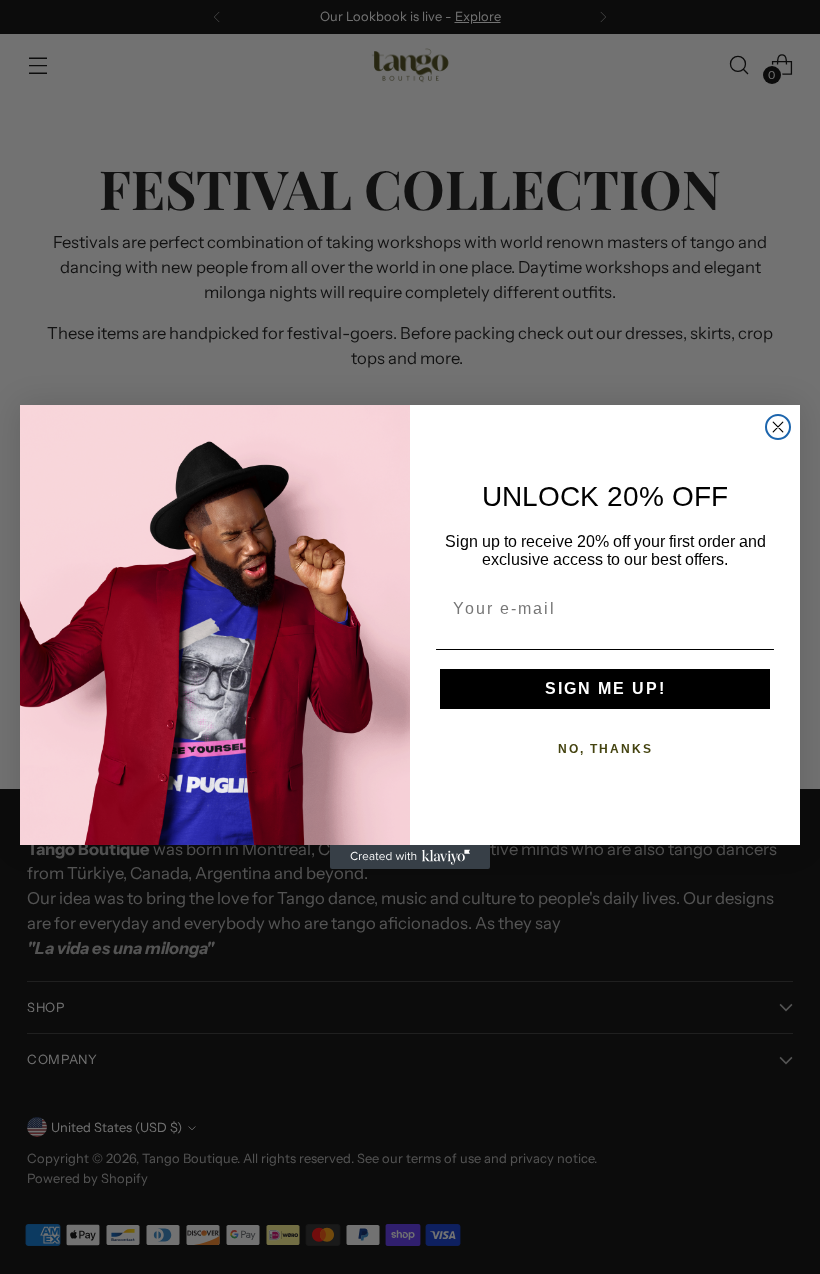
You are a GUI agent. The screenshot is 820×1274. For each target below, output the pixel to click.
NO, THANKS (605, 749)
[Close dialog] (778, 427)
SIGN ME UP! (605, 688)
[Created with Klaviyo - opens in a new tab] (410, 857)
